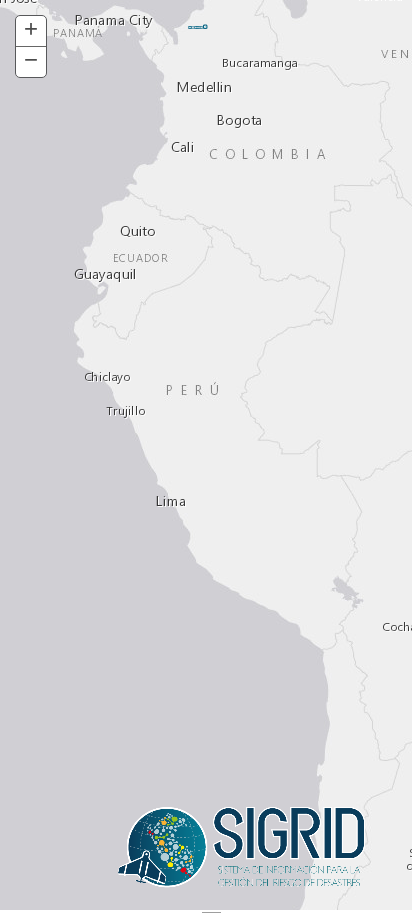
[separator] (206, 912)
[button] (31, 31)
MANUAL (196, 27)
